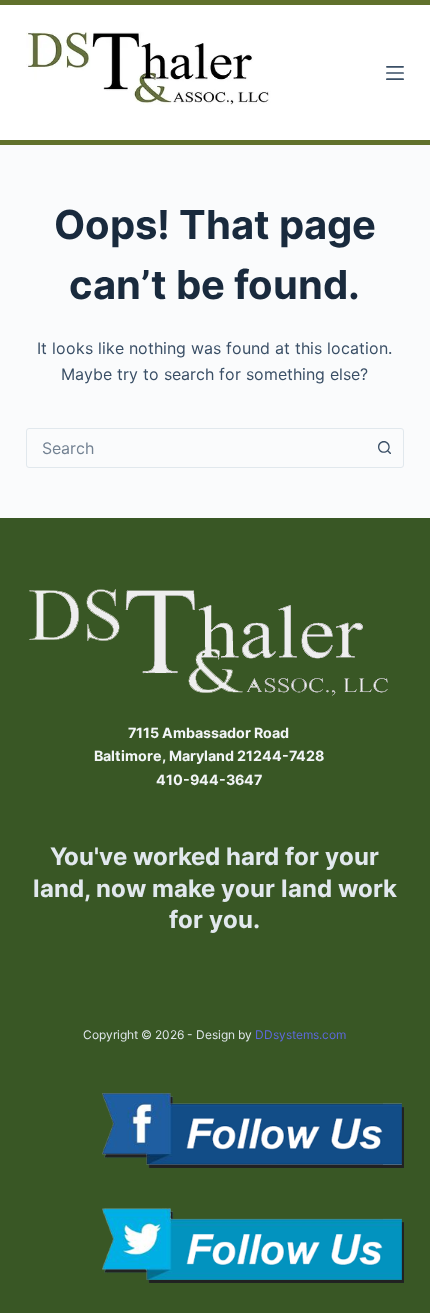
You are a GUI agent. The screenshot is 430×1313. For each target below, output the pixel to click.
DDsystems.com (300, 1034)
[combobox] (196, 448)
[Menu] (395, 73)
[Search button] (384, 448)
